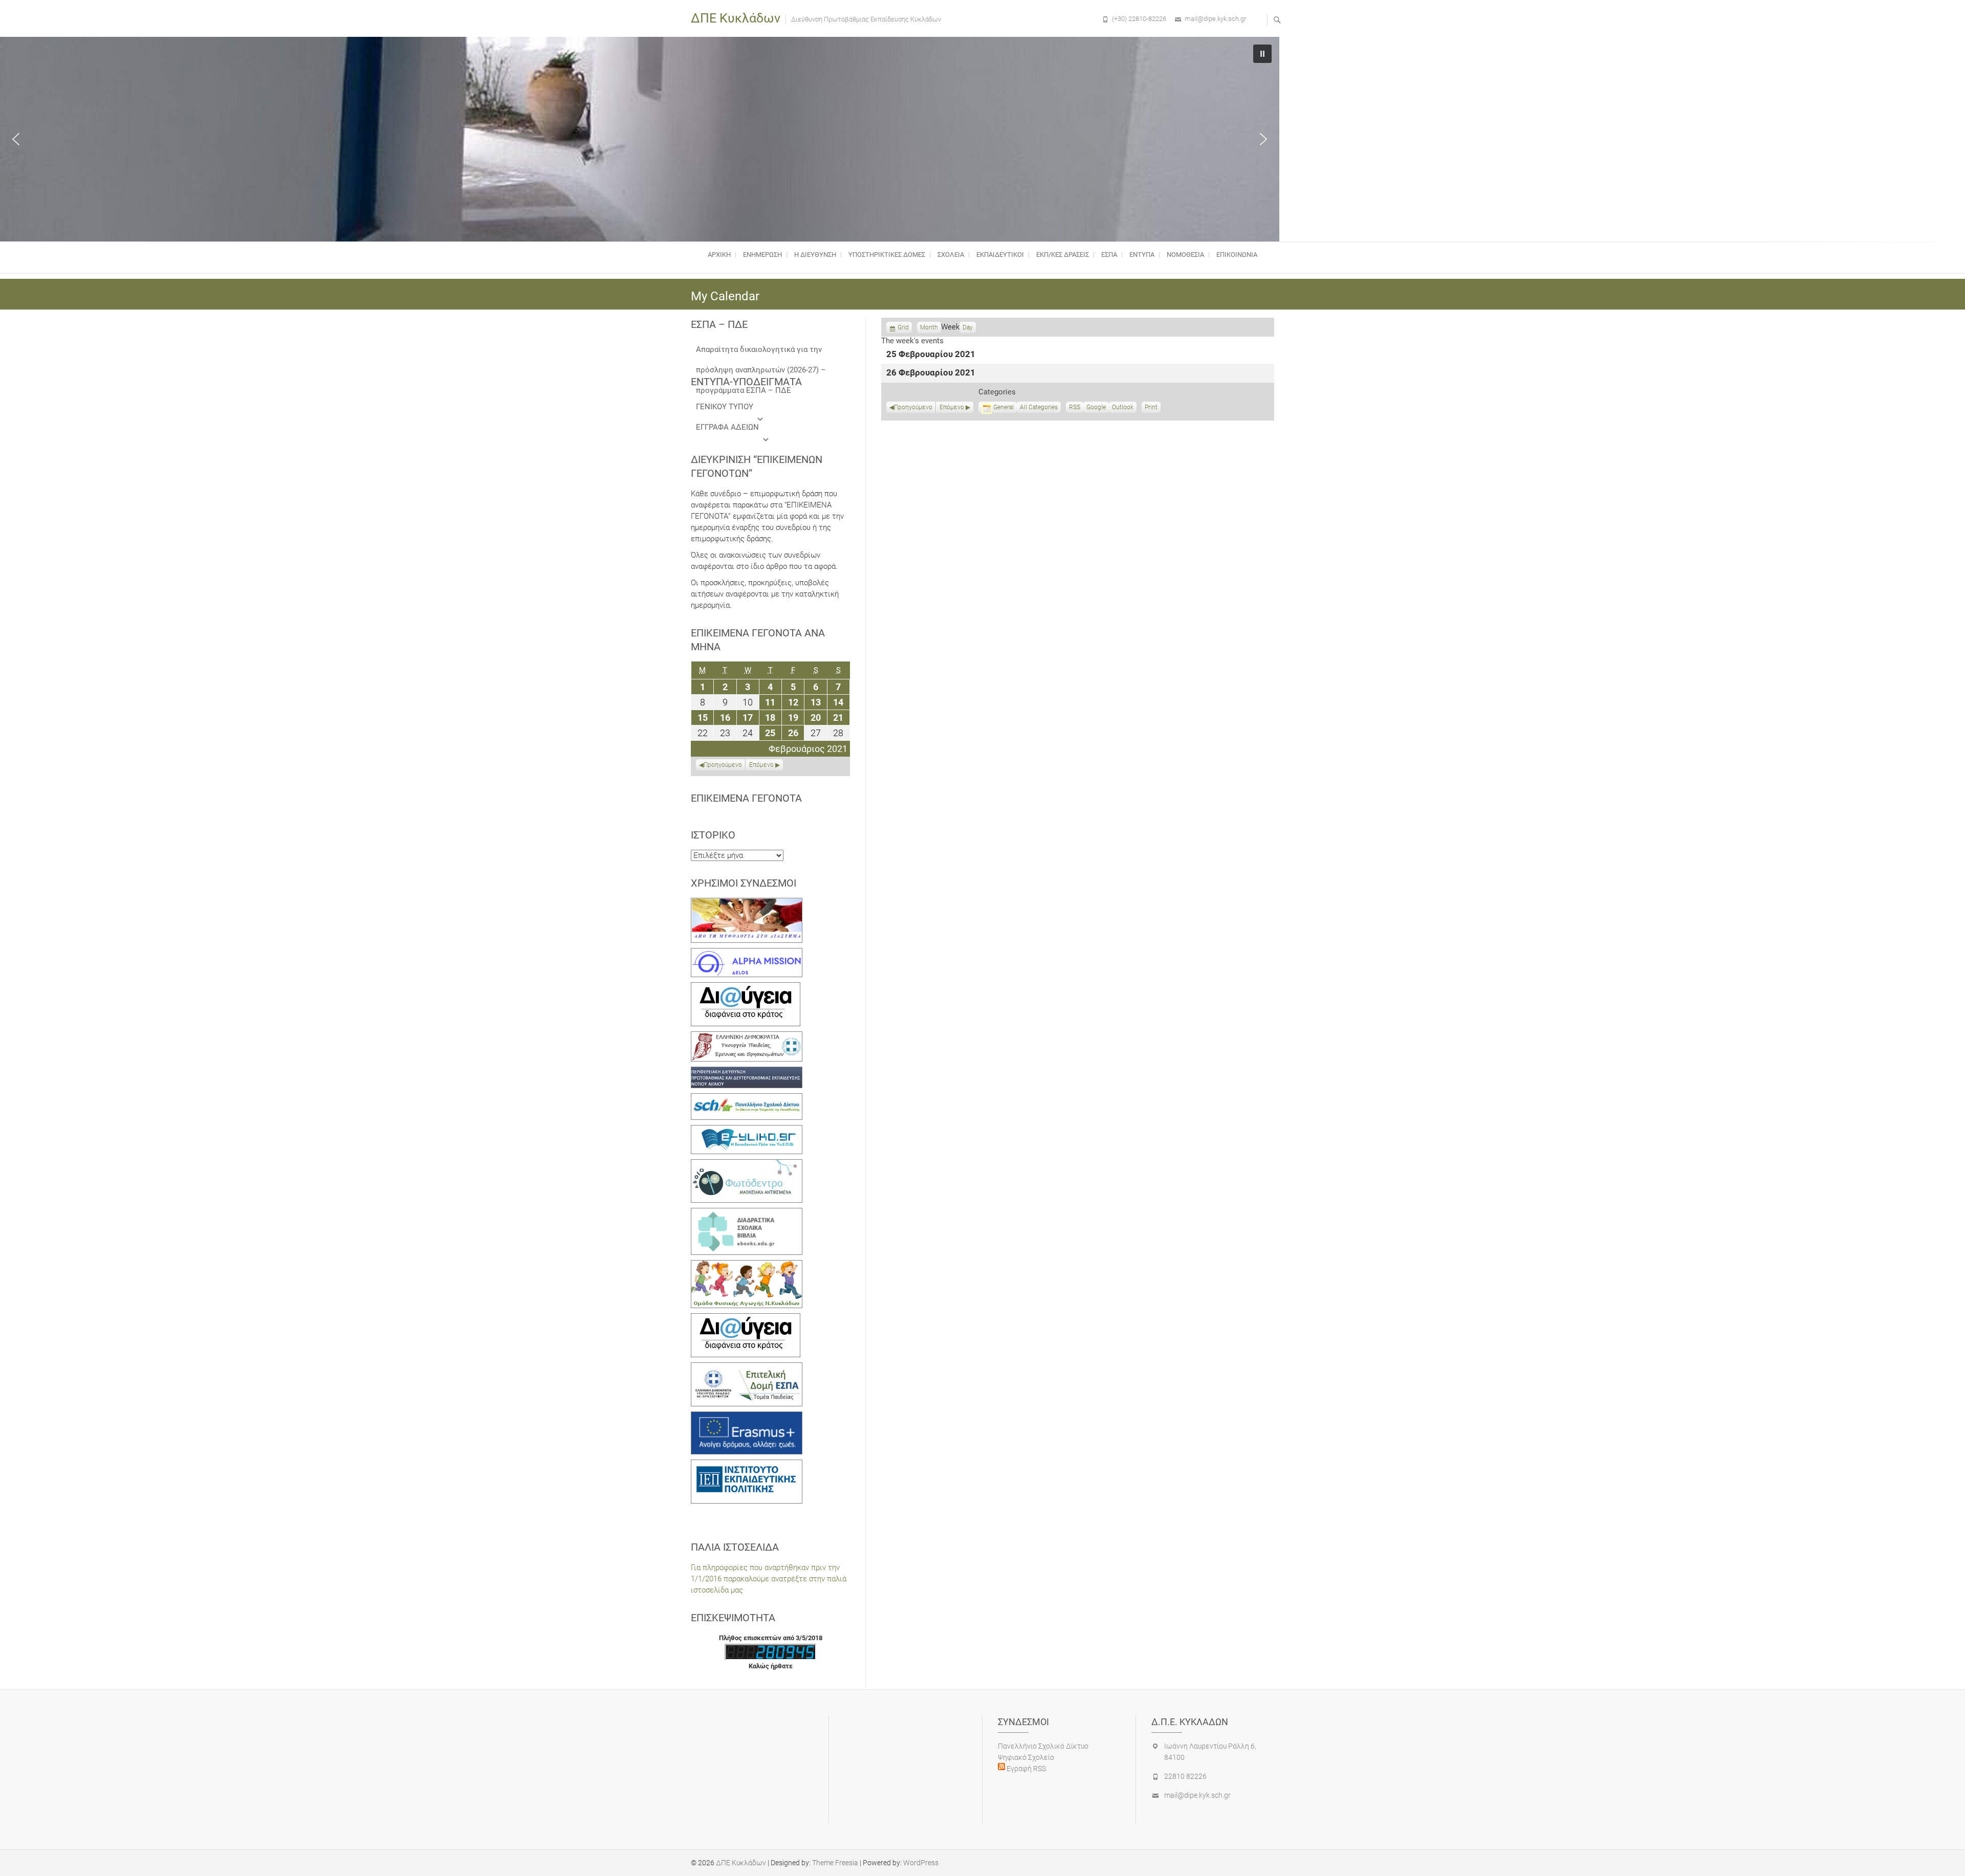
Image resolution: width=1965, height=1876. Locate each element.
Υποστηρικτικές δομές (887, 255)
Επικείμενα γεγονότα (746, 798)
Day (968, 327)
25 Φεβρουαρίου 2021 (931, 355)
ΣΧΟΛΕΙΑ (951, 255)
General (1003, 407)
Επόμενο (952, 407)
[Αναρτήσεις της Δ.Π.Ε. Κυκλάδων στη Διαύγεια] (746, 988)
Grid (903, 328)
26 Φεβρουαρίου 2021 (931, 373)
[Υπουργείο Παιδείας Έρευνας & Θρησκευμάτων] (747, 1037)
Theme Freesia (835, 1863)
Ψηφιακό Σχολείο (1026, 1757)
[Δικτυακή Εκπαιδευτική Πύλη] (747, 1131)
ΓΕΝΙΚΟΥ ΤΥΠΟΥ (725, 407)
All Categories (1039, 407)
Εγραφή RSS (1025, 1769)
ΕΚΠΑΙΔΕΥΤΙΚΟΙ (1000, 255)
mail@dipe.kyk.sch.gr (1215, 19)
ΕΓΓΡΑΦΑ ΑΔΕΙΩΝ (727, 427)
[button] (16, 139)
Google (1096, 408)
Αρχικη (719, 255)
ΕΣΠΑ (1109, 255)
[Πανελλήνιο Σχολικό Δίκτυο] (747, 1099)
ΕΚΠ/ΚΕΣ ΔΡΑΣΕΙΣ (1063, 255)
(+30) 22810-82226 (1139, 19)
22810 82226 (1185, 1776)
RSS (1075, 407)
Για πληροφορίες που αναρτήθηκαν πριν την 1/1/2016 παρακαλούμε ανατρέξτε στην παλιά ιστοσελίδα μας (769, 1579)
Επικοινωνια (1237, 255)
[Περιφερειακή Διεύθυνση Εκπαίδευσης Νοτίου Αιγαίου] (747, 1072)
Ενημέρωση (762, 255)
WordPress (921, 1863)
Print (1153, 408)
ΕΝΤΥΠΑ (1142, 255)
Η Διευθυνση (815, 255)
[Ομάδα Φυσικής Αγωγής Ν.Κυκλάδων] (747, 1266)
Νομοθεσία (1185, 255)
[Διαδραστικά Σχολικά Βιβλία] (747, 1213)
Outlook (1123, 408)
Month (929, 327)
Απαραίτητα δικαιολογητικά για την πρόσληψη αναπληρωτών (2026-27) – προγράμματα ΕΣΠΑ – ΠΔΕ (761, 352)
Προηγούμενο (913, 407)
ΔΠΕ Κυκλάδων (736, 18)
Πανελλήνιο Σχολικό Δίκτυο (1043, 1746)
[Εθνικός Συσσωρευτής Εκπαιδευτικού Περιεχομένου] (747, 1165)
